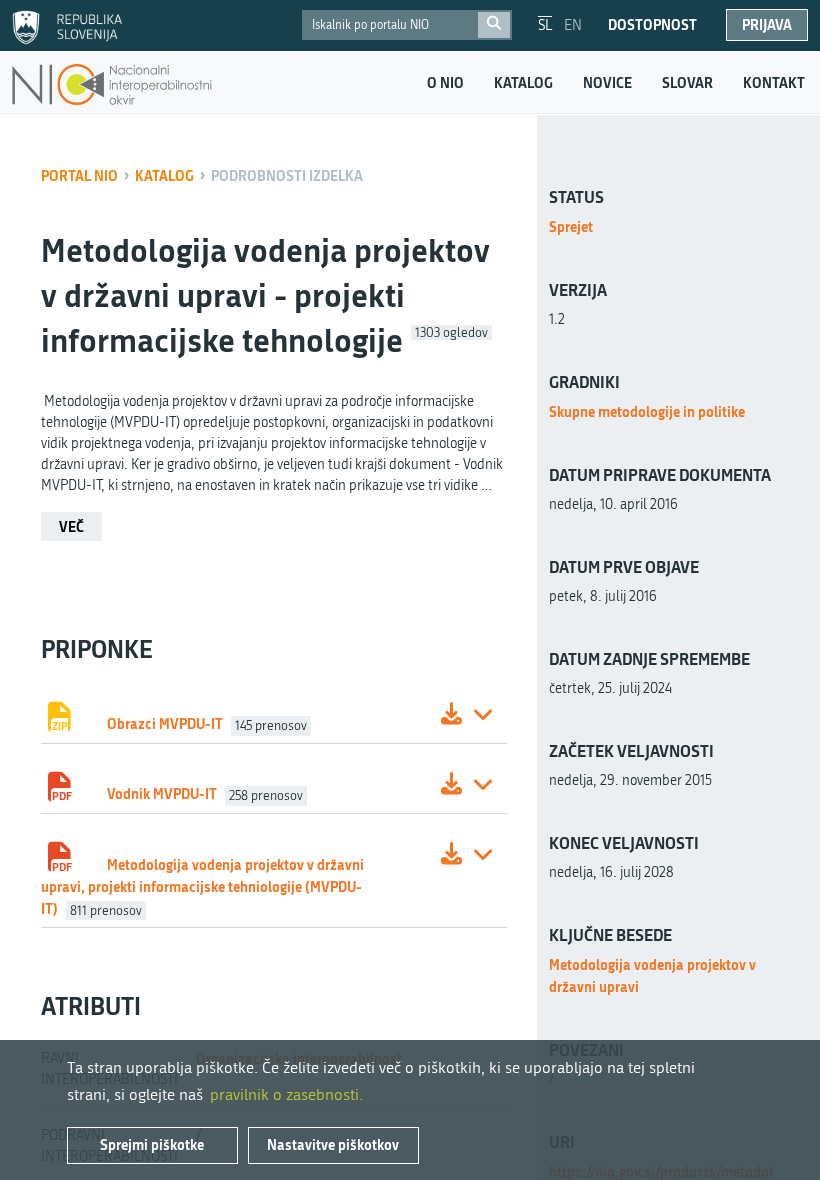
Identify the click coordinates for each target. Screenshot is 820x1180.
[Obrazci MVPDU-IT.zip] (451, 716)
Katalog (523, 83)
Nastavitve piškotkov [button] (333, 1144)
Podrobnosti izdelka (287, 175)
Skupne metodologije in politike (647, 411)
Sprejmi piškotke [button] (152, 1144)
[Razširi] (483, 716)
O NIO (445, 83)
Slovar (687, 83)
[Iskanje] (494, 25)
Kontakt (774, 83)
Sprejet (571, 226)
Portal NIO (79, 175)
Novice (607, 83)
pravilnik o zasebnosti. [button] (286, 1094)
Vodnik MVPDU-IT (162, 793)
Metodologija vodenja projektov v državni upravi (652, 975)
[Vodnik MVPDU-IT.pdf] (451, 786)
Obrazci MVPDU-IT (165, 723)
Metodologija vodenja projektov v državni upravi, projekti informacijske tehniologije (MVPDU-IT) (202, 886)
